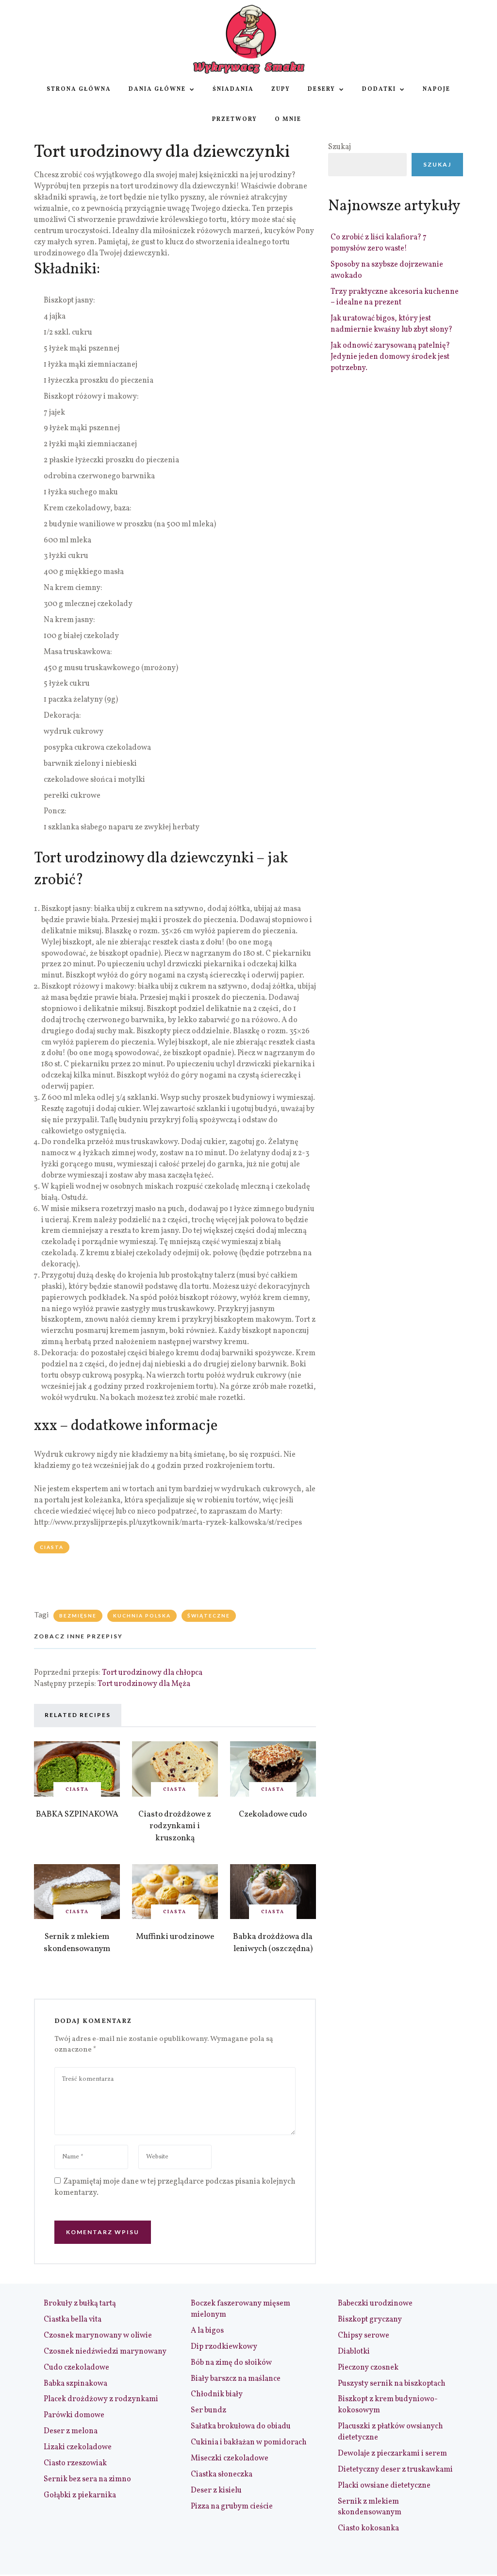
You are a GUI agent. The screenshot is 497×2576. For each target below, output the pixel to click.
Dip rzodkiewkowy (224, 2347)
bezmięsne (78, 1616)
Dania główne (157, 89)
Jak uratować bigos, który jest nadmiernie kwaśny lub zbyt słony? (391, 324)
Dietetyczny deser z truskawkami (395, 2470)
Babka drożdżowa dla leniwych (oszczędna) (273, 1943)
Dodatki (379, 89)
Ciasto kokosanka (368, 2528)
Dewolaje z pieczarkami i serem (392, 2454)
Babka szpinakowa (75, 2384)
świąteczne (209, 1616)
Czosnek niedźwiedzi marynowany (105, 2352)
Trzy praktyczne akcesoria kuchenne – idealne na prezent (395, 297)
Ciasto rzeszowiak (75, 2463)
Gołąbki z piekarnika (80, 2495)
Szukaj (340, 147)
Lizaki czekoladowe (78, 2447)
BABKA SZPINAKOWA (77, 1814)
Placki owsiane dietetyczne (384, 2486)
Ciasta (52, 1547)
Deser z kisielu (216, 2491)
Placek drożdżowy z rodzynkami (101, 2399)
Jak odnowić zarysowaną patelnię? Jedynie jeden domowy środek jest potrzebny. (390, 357)
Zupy (281, 89)
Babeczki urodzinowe (375, 2304)
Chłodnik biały (217, 2394)
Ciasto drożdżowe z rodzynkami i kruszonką (175, 1826)
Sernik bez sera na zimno (87, 2479)
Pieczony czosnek (368, 2368)
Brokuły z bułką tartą (80, 2304)
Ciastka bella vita (73, 2320)
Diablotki (354, 2352)
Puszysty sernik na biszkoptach (392, 2384)
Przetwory (235, 119)
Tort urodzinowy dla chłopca (152, 1673)
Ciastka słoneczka (222, 2475)
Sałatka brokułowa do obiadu (241, 2426)
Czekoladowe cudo (273, 1814)
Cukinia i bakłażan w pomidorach (249, 2442)
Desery (322, 89)
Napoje (437, 89)
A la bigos (207, 2331)
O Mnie (288, 119)
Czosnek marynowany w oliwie (98, 2336)
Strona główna (79, 89)
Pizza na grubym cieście (232, 2507)
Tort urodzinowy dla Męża (144, 1684)
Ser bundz (208, 2410)
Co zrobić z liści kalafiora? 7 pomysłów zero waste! (379, 243)
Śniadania (233, 89)
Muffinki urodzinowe (175, 1937)
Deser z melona (71, 2431)
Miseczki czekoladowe (230, 2458)
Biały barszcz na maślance (236, 2379)
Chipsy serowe (364, 2336)
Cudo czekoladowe (76, 2368)
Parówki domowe (74, 2415)
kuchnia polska (142, 1616)
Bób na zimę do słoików (231, 2363)
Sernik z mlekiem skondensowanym (77, 1943)
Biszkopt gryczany (370, 2320)
